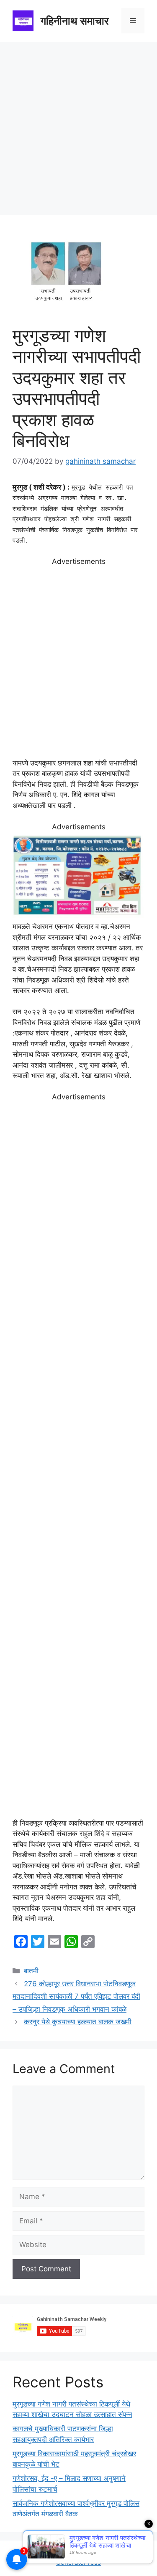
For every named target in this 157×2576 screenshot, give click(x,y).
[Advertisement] (78, 124)
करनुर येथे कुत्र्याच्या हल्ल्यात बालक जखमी (78, 2022)
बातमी (31, 1971)
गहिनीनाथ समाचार (75, 21)
